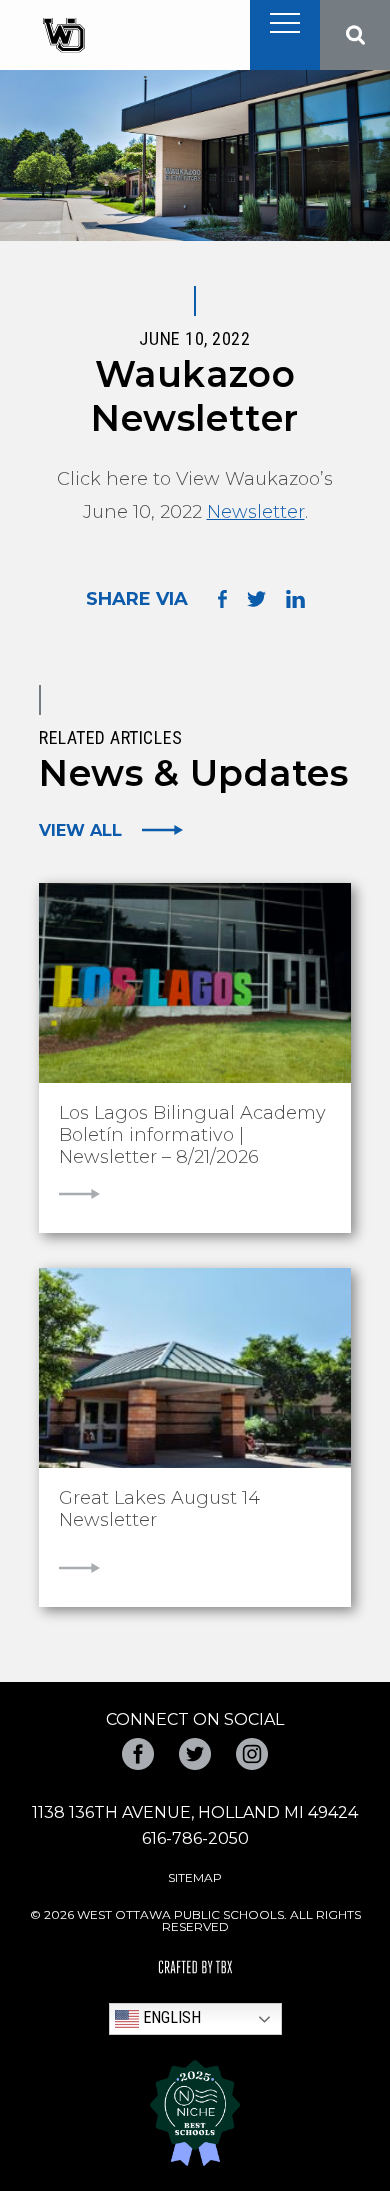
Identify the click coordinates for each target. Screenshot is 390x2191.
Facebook (138, 1754)
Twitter (195, 1754)
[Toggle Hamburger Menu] (285, 23)
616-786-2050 (195, 1838)
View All (80, 830)
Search (355, 35)
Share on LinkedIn (295, 599)
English (170, 2017)
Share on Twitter (256, 599)
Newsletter (256, 512)
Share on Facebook (222, 599)
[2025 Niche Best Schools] (195, 2113)
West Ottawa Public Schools (63, 35)
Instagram (252, 1754)
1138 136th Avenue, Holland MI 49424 (195, 1812)
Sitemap (195, 1877)
